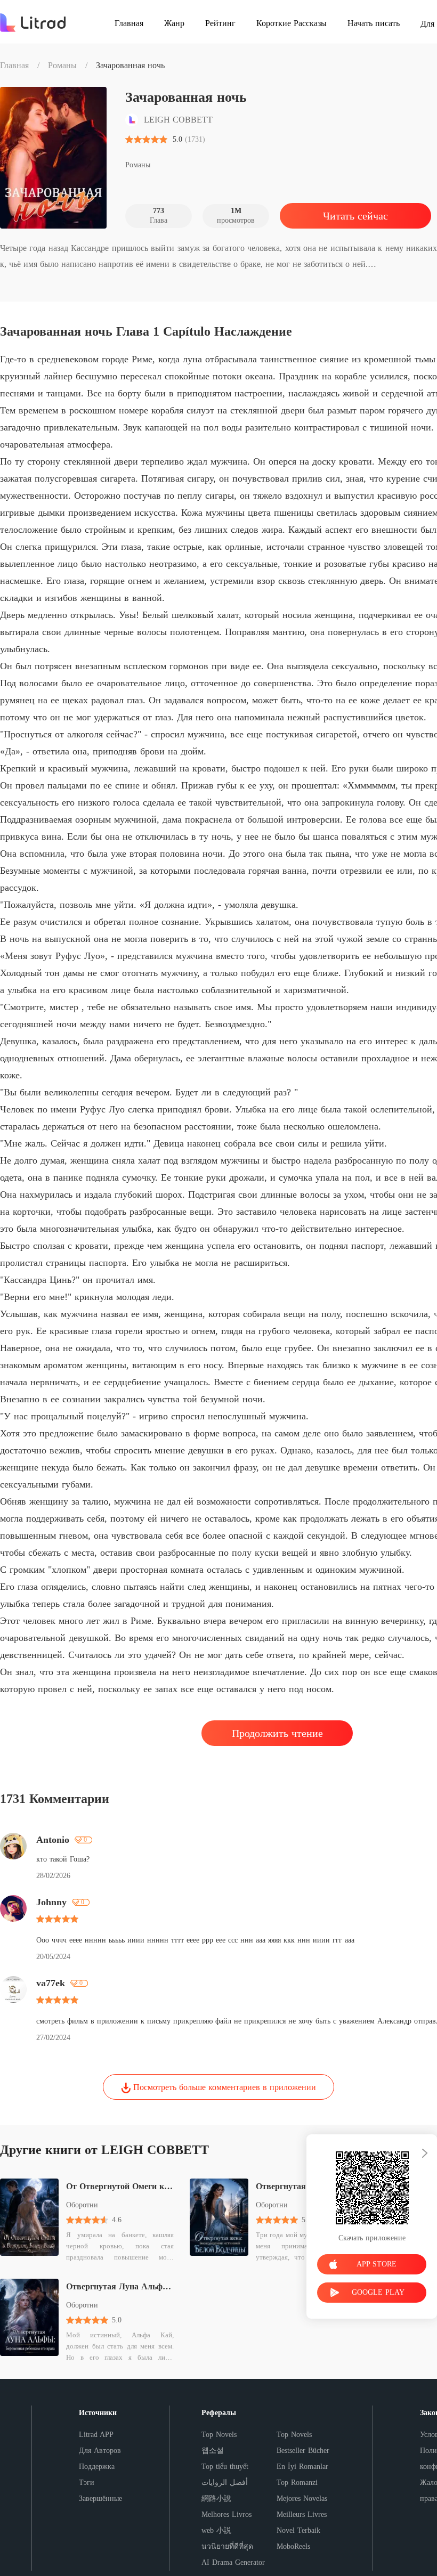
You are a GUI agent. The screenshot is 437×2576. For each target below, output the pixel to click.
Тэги (87, 2482)
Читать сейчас (355, 216)
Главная (14, 65)
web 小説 (216, 2530)
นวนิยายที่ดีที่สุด (227, 2546)
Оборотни (82, 2205)
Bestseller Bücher (303, 2451)
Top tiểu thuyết (225, 2467)
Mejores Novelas (302, 2498)
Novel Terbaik (298, 2530)
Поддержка (97, 2467)
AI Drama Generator (233, 2562)
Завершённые (100, 2498)
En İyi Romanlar (302, 2467)
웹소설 (213, 2451)
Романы (62, 65)
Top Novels (219, 2435)
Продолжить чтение (277, 1733)
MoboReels (293, 2546)
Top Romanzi (297, 2482)
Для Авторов (100, 2451)
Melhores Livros (226, 2514)
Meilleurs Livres (302, 2514)
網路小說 (216, 2498)
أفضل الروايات (225, 2482)
